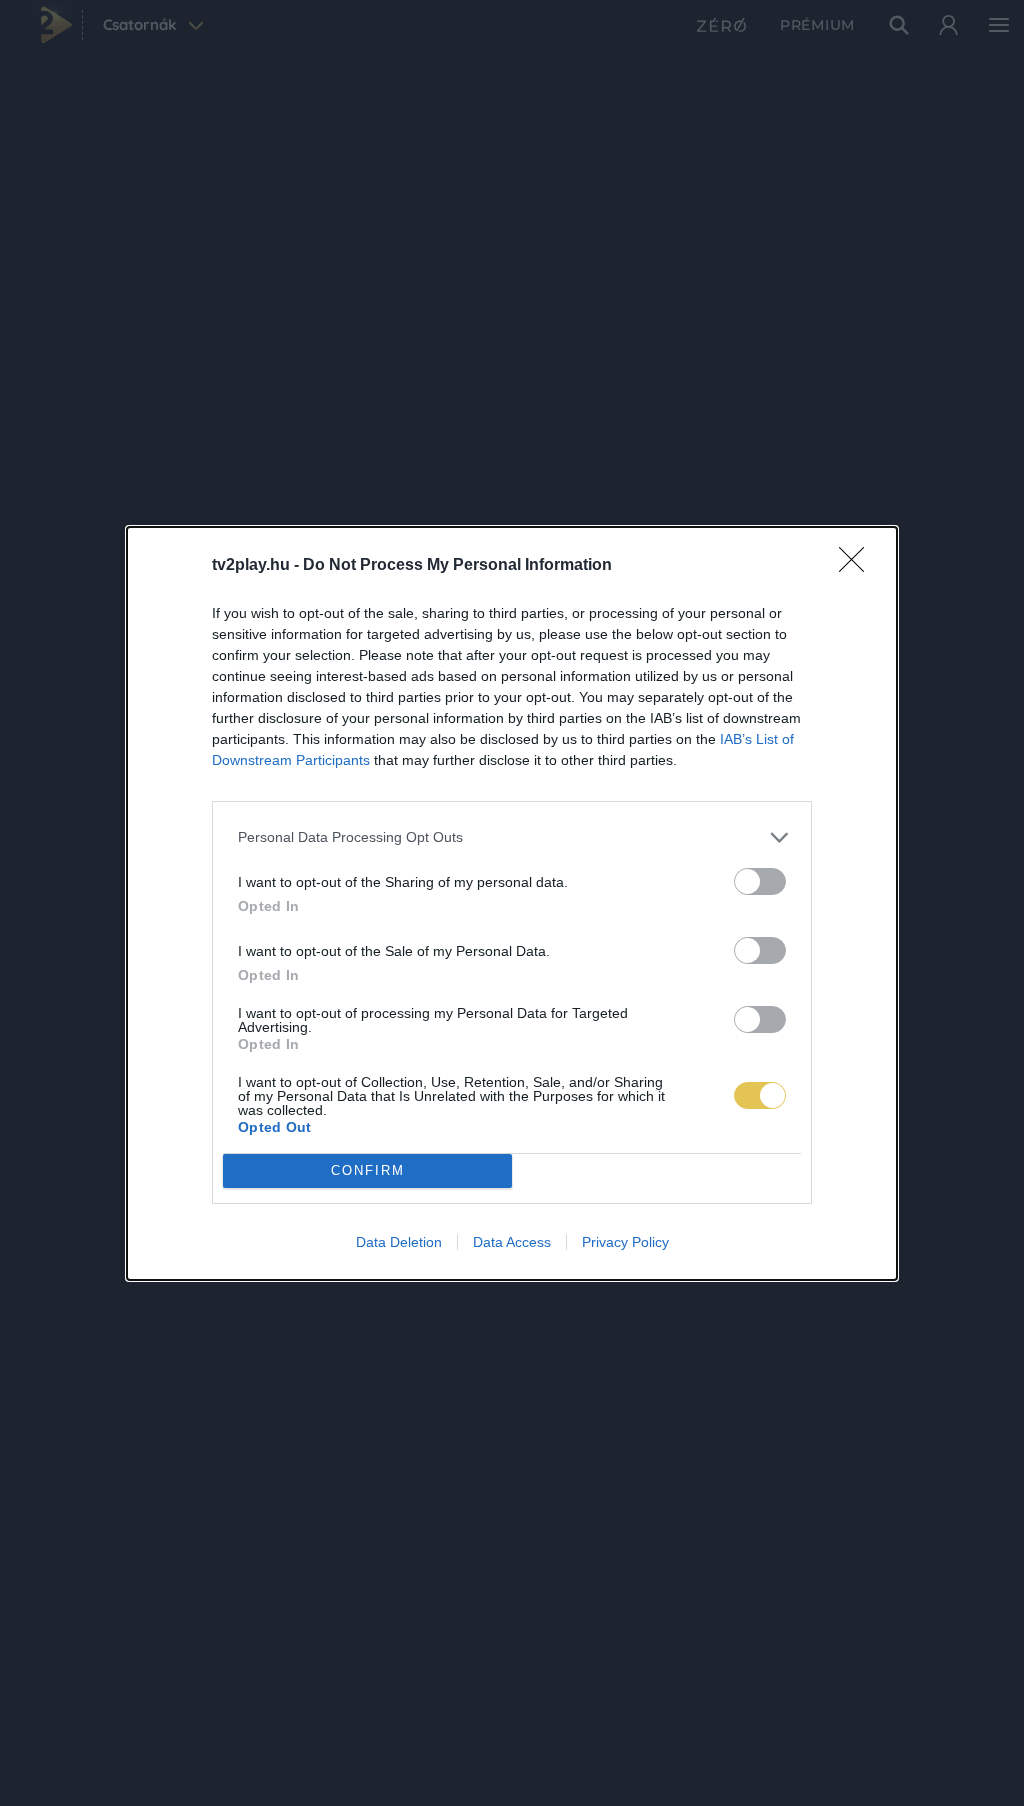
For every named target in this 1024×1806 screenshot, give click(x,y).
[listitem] (512, 837)
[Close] (858, 566)
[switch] (760, 881)
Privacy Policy (625, 1242)
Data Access (512, 1242)
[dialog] (512, 903)
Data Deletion (399, 1242)
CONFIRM (368, 1170)
